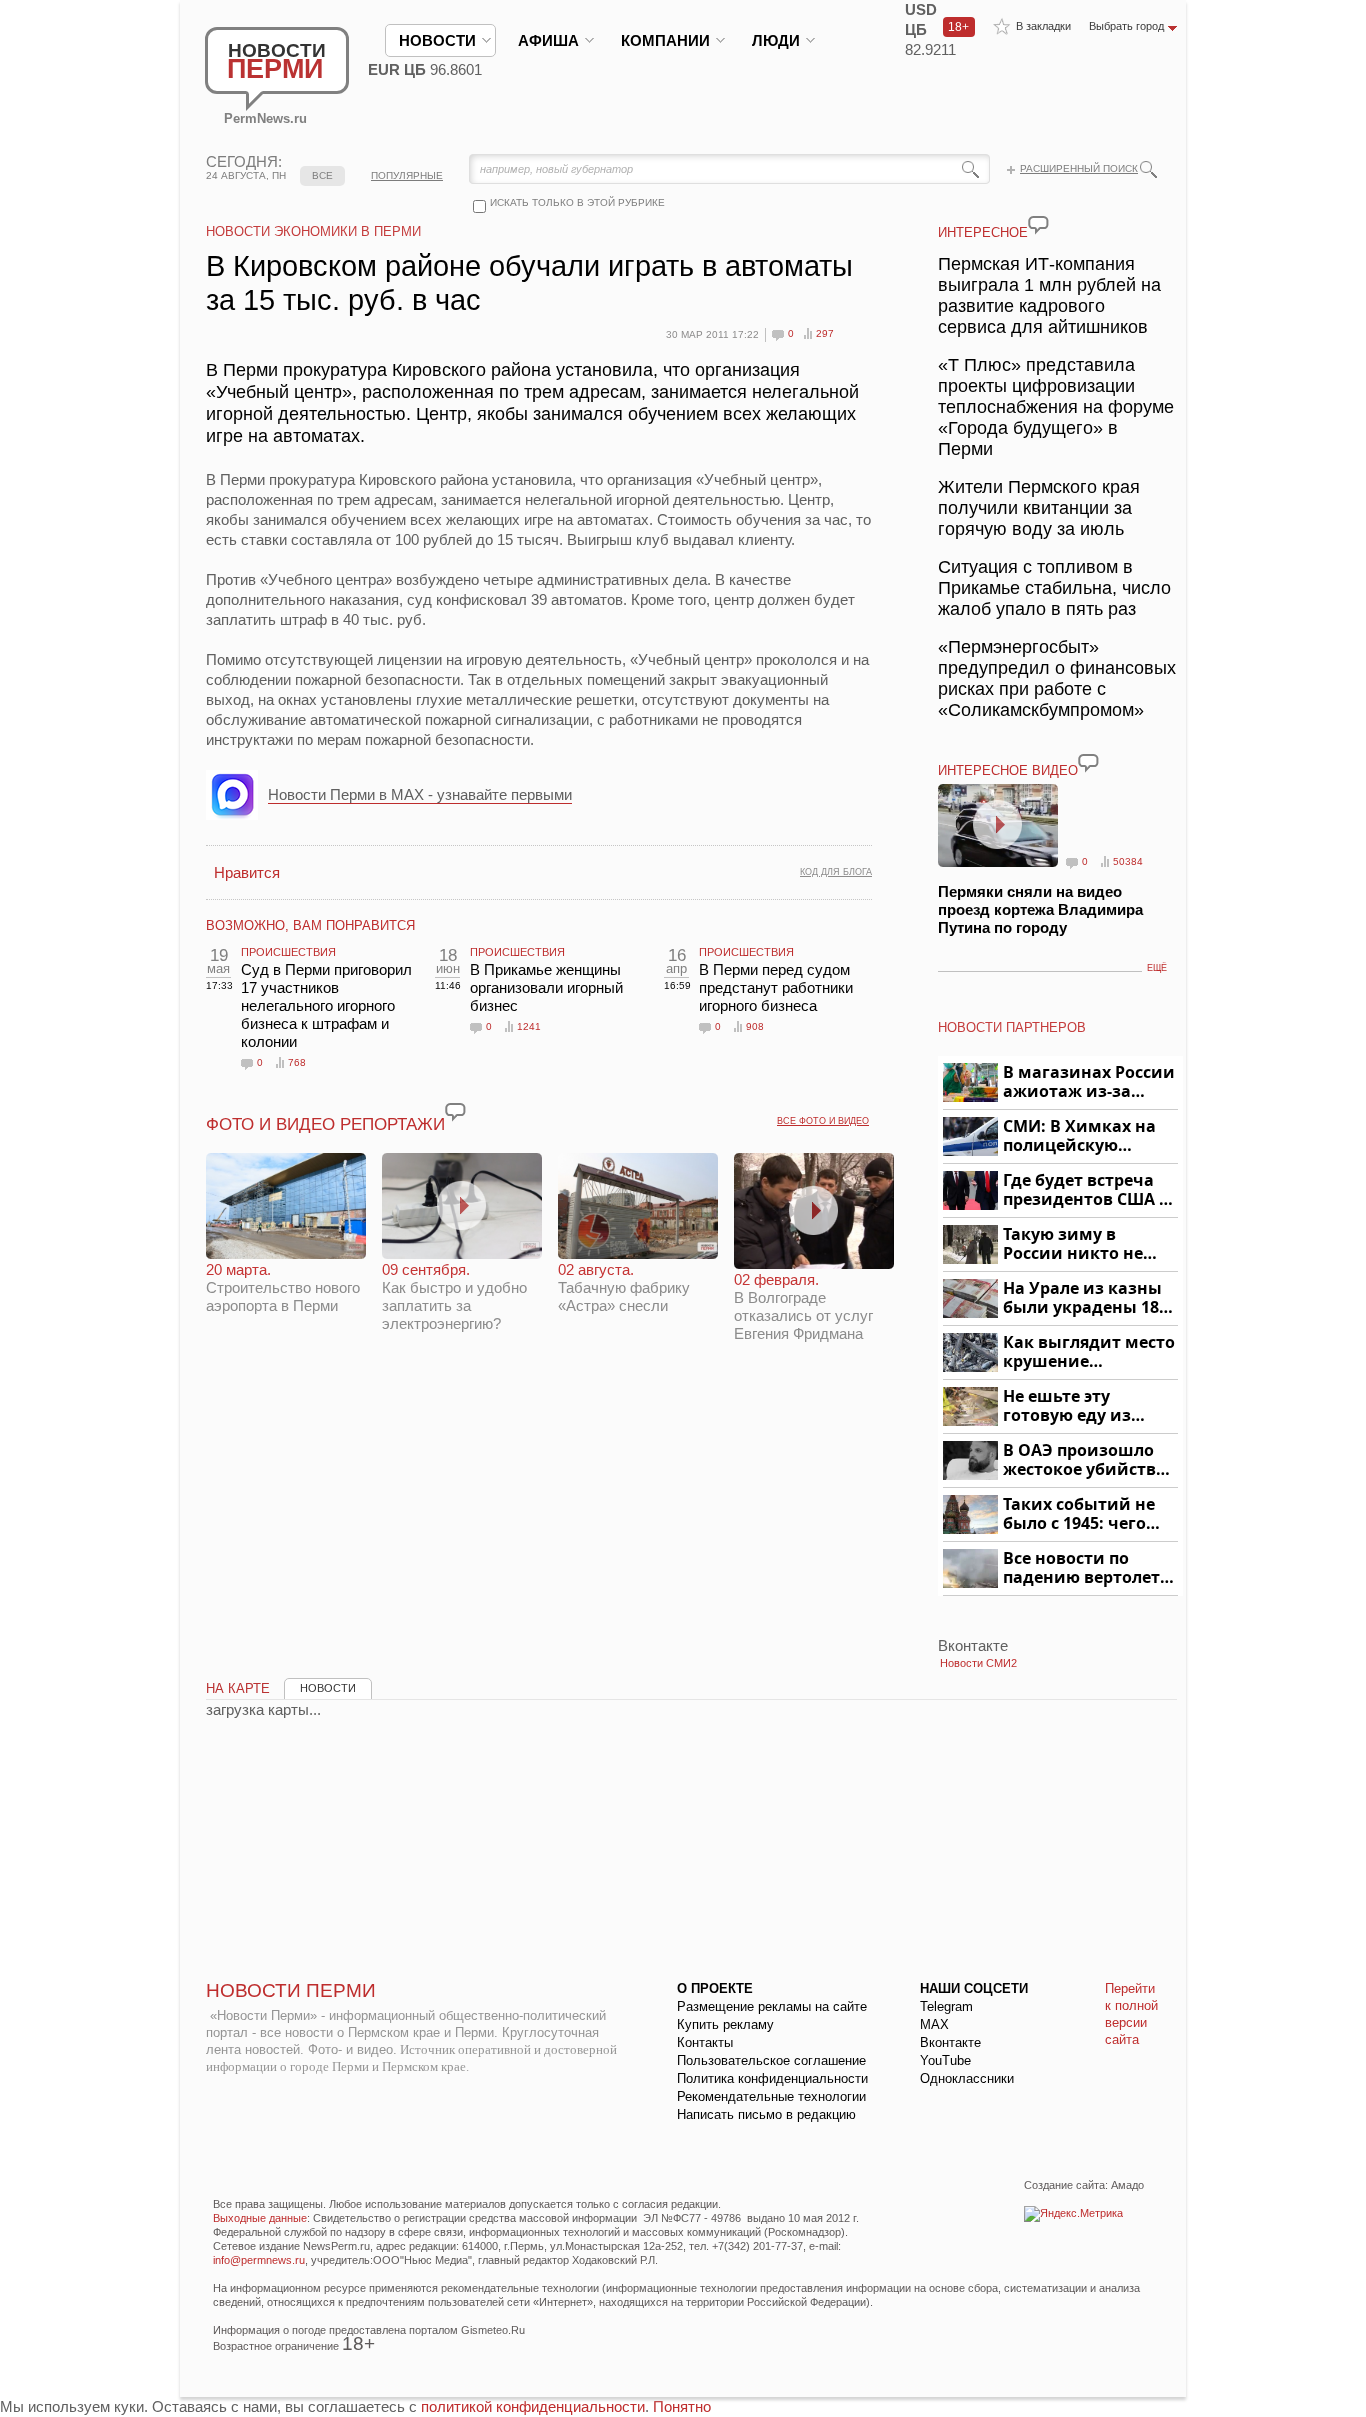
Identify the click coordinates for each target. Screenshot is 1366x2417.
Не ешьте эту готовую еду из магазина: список (1078, 1406)
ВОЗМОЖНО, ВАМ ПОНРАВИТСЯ (310, 925)
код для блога (836, 872)
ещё (1157, 968)
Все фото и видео (823, 1121)
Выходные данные (260, 2218)
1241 (529, 1026)
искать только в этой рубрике (577, 202)
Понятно (682, 2406)
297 (825, 333)
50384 (1128, 861)
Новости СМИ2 (978, 1663)
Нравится (247, 872)
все (322, 175)
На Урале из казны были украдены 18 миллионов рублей (1084, 1298)
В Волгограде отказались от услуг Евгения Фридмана (803, 1306)
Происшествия (288, 952)
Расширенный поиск (1079, 168)
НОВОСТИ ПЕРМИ (291, 1990)
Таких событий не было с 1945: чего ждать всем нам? (1079, 1514)
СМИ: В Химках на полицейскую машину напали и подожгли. (1080, 1136)
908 (755, 1026)
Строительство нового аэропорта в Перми (283, 1287)
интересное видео (1008, 770)
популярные (407, 175)
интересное (983, 232)
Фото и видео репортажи (325, 1124)
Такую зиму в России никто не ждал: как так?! (1073, 1244)
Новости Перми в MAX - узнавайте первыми (420, 794)
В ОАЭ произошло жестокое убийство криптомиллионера (1087, 1460)
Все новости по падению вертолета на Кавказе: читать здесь (1086, 1568)
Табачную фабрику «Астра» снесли (624, 1287)
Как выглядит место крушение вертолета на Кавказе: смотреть (1089, 1352)
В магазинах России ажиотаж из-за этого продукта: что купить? (1089, 1082)
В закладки (1043, 26)
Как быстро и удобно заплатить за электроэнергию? (454, 1296)
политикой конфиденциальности (533, 2406)
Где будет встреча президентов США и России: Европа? (1087, 1190)
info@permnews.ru (259, 2260)
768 (297, 1062)
